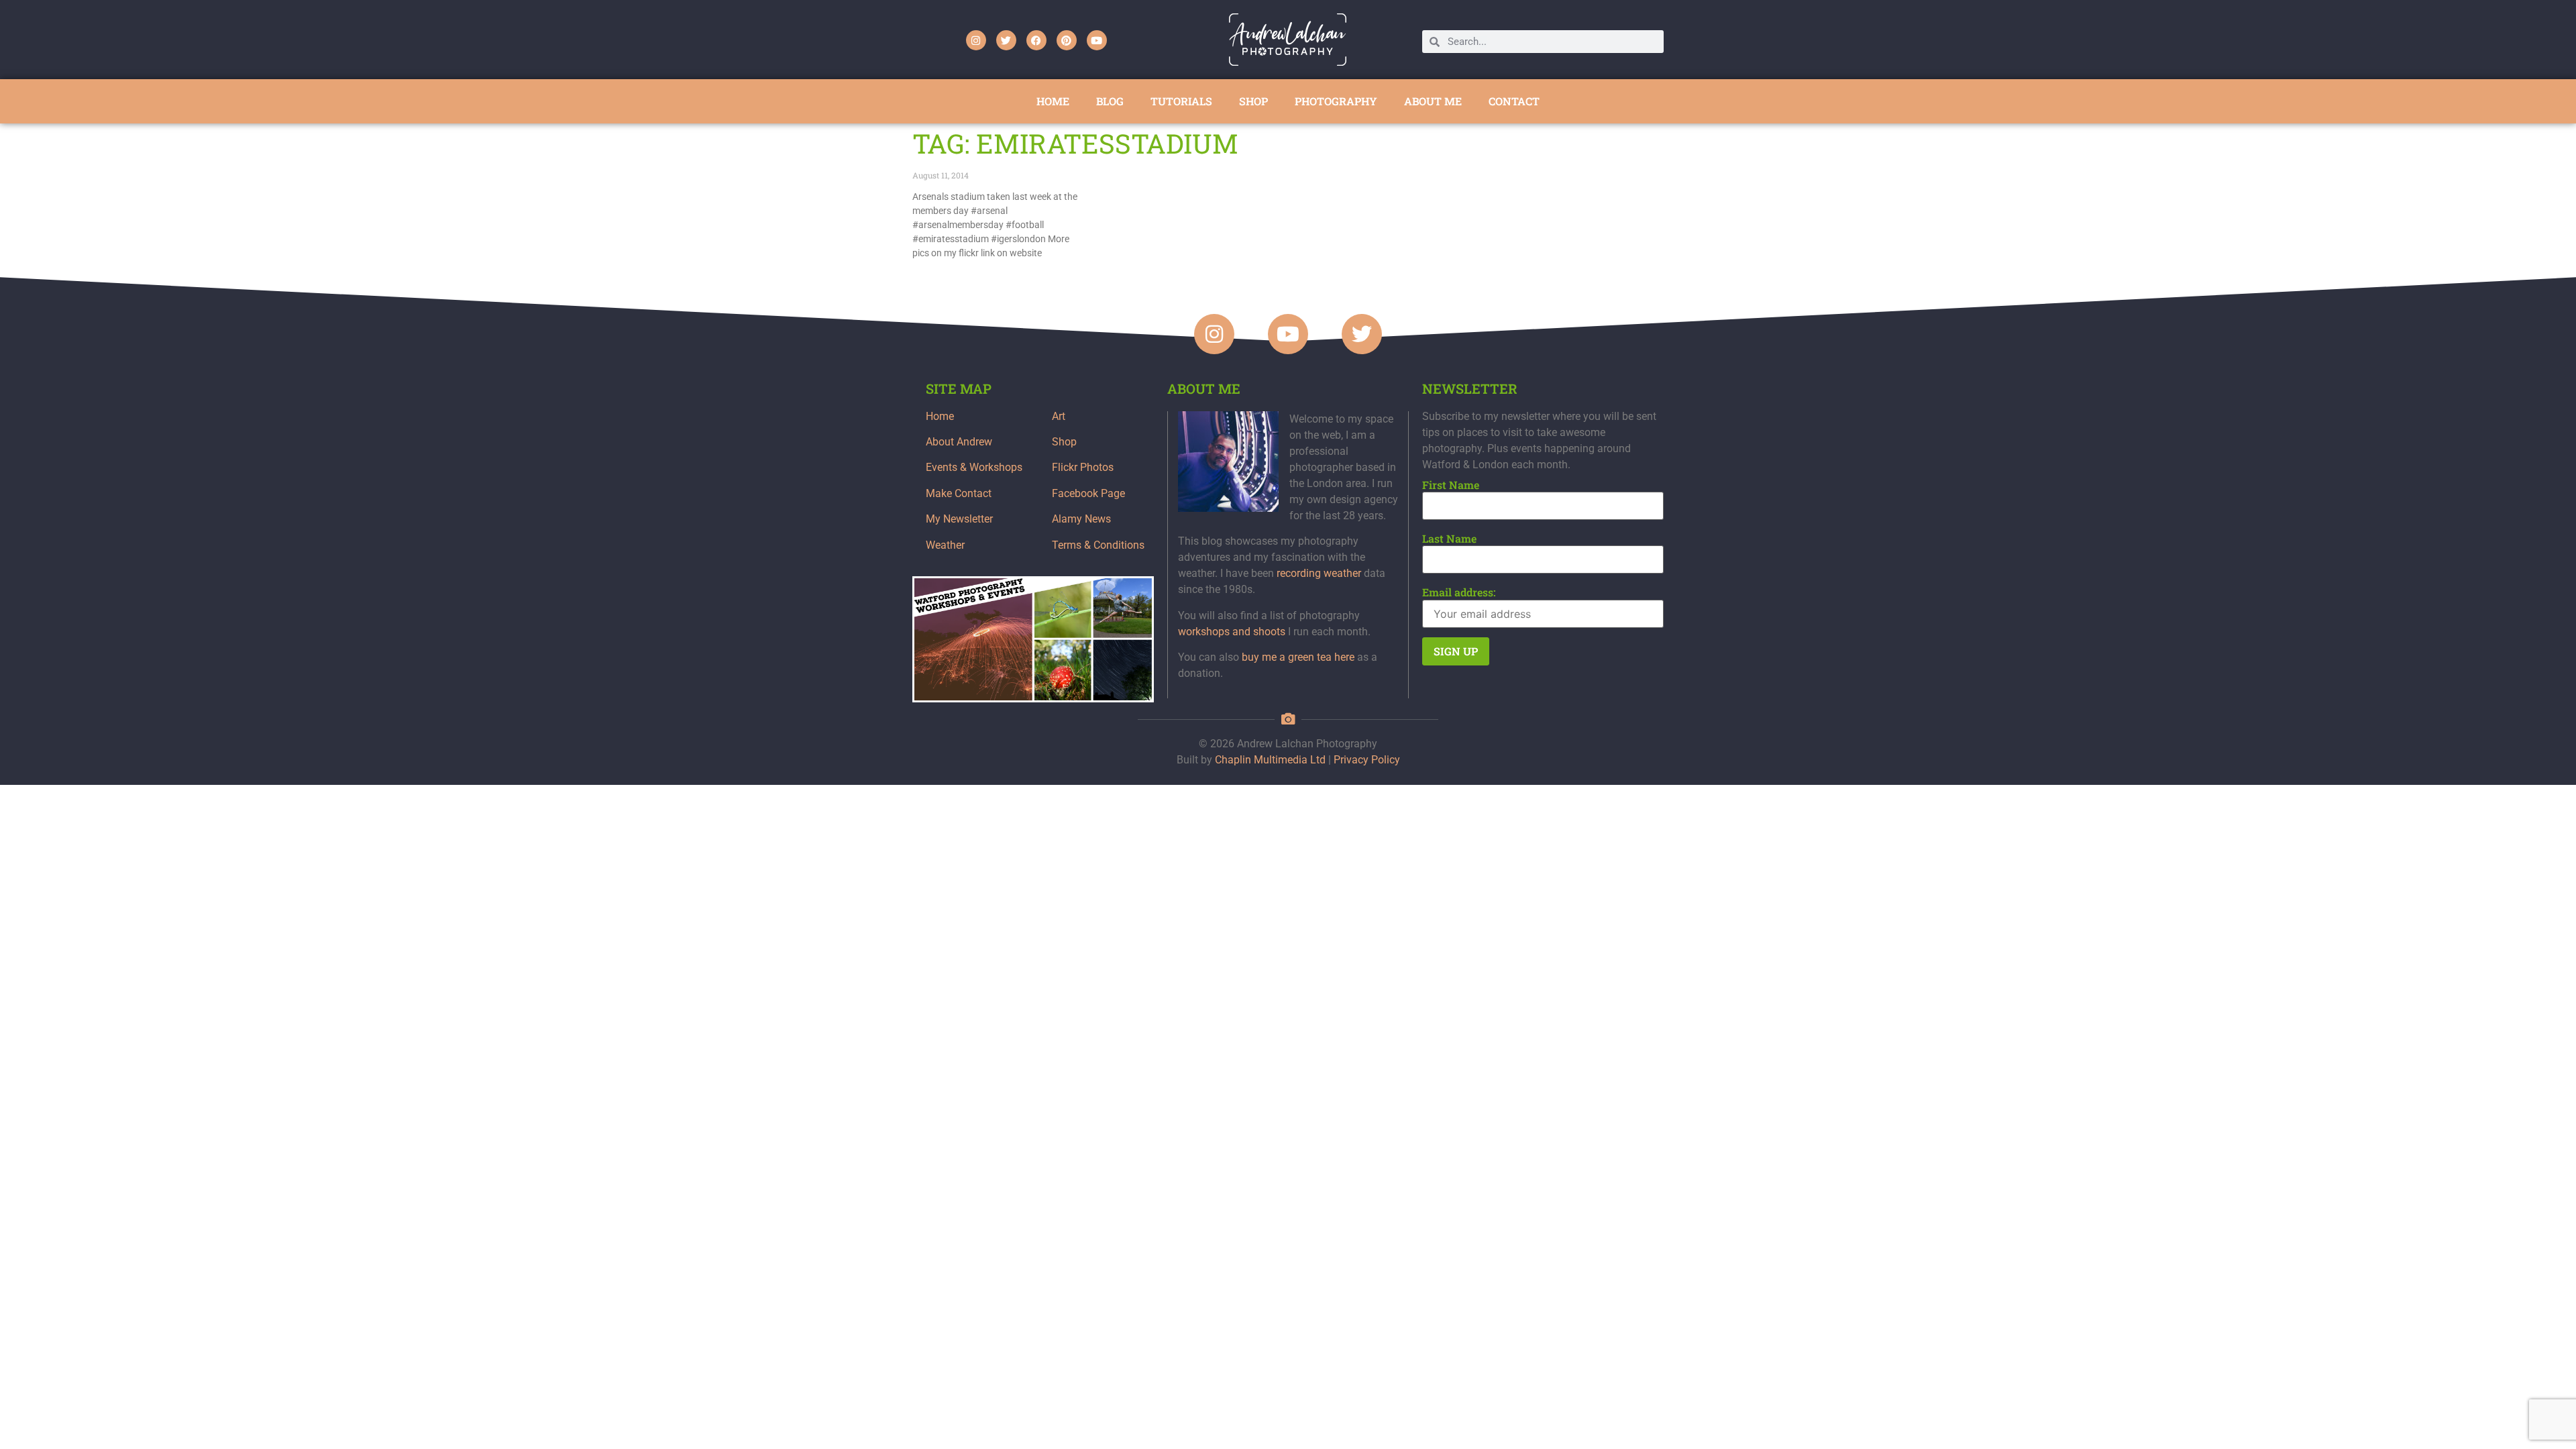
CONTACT (1514, 101)
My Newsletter (959, 519)
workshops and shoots (1232, 632)
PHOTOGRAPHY (1336, 101)
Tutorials (1181, 101)
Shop (1064, 442)
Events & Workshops (974, 467)
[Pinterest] (1067, 40)
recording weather (1319, 573)
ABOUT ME (1433, 101)
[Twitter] (1006, 40)
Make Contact (959, 493)
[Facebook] (1036, 40)
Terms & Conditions (1098, 545)
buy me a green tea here (1298, 657)
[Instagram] (976, 40)
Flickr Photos (1083, 467)
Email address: (1459, 592)
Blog (1110, 101)
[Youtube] (1097, 40)
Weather (945, 545)
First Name (1451, 485)
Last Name (1449, 539)
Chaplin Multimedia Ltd (1270, 760)
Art (1059, 416)
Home (940, 416)
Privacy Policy (1367, 760)
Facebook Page (1088, 493)
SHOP (1253, 101)
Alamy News (1081, 519)
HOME (1053, 101)
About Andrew (959, 442)
